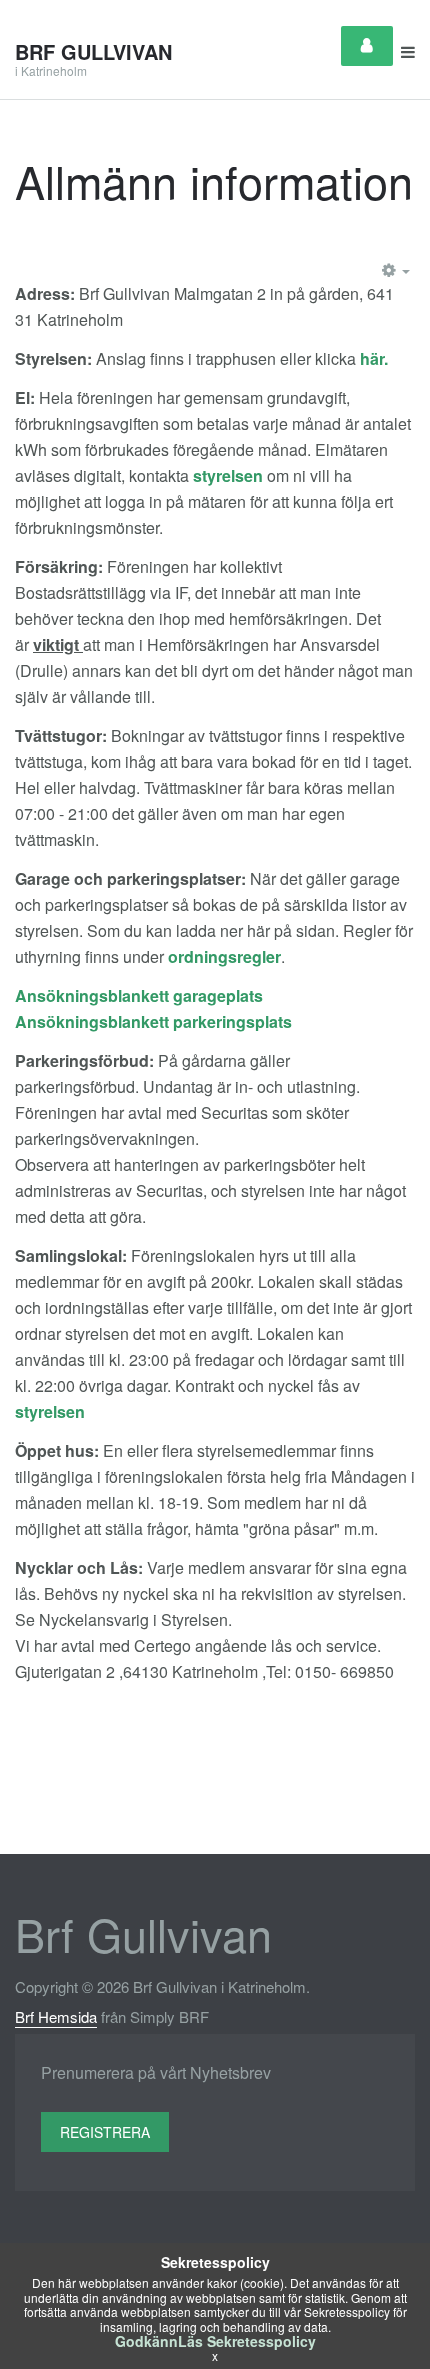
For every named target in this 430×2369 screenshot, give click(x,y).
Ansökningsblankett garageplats (139, 995)
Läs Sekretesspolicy (247, 2341)
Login (367, 46)
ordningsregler (224, 956)
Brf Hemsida (56, 2016)
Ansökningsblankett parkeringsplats (153, 1021)
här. (374, 358)
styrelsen (228, 475)
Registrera (105, 2132)
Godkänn (146, 2341)
